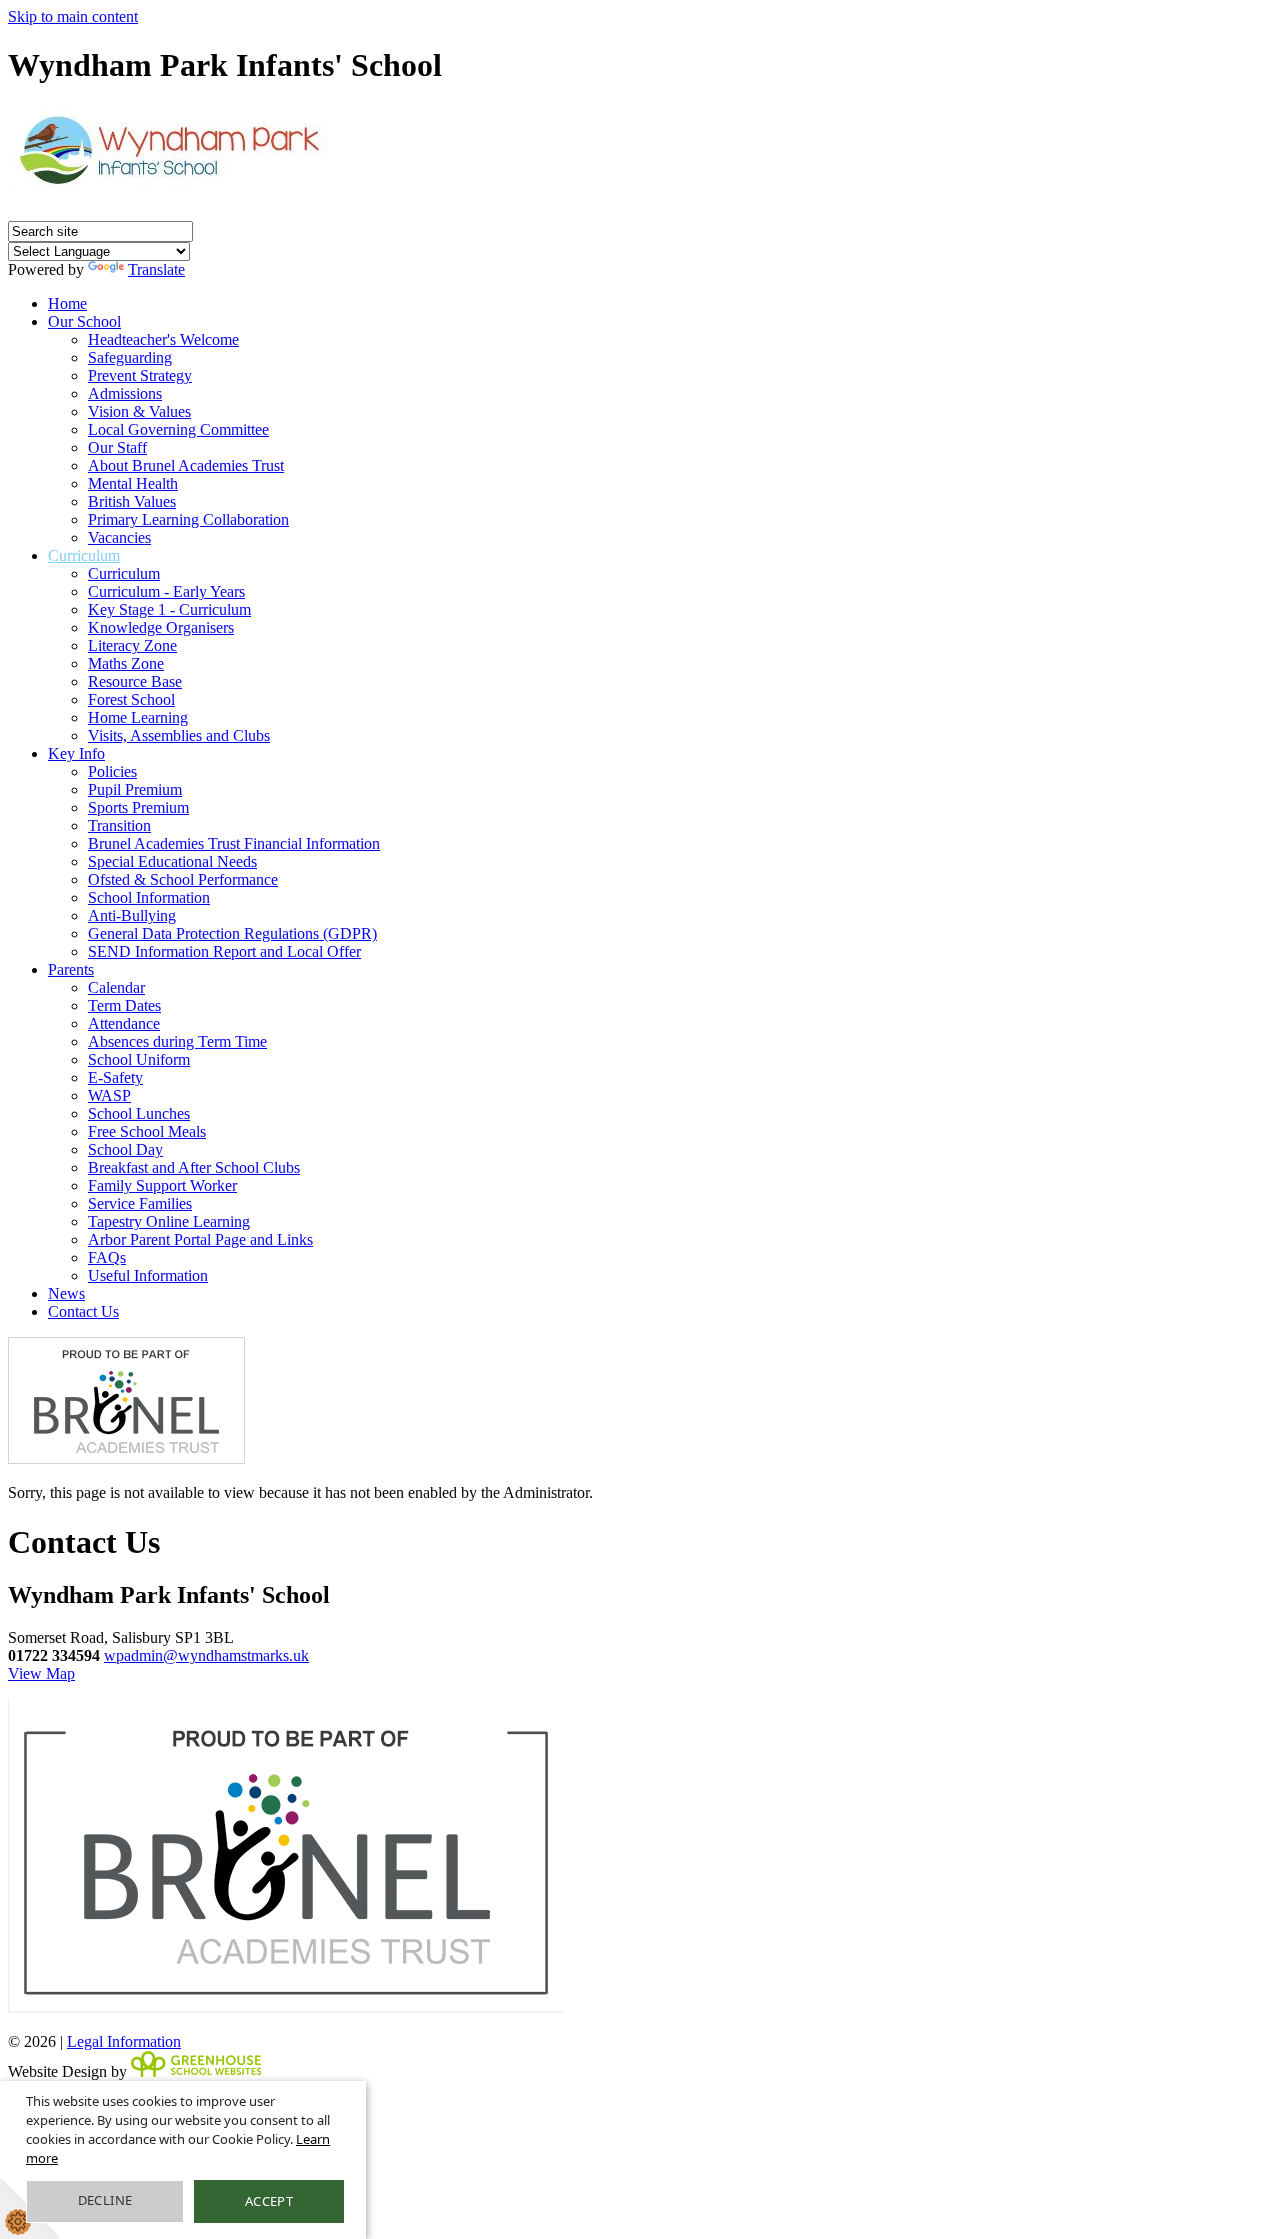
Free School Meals (147, 1131)
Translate (156, 269)
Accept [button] (269, 2201)
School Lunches (139, 1113)
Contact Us (83, 1311)
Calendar (116, 987)
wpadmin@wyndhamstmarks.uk (206, 1655)
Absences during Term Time (177, 1041)
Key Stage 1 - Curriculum (169, 609)
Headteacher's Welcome (163, 339)
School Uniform (139, 1059)
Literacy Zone (132, 645)
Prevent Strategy (140, 375)
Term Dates (124, 1005)
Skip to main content (73, 16)
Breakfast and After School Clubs (194, 1167)
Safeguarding (130, 357)
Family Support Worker (162, 1185)
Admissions (125, 393)
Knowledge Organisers (161, 627)
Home (67, 303)
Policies (112, 771)
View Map (41, 1673)
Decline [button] (105, 2200)
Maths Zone (126, 663)
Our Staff (117, 447)
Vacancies (119, 537)
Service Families (140, 1203)
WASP (109, 1095)
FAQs (107, 1257)
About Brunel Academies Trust (186, 465)
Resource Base (135, 681)
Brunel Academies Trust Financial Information (234, 843)
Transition (119, 825)
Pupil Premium (135, 789)
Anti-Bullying (132, 915)
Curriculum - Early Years (166, 591)
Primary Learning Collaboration (188, 519)
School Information (149, 897)
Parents (71, 969)
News (66, 1293)
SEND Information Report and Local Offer (224, 951)
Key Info (76, 753)
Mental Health (133, 483)
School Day (125, 1149)
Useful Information (148, 1275)
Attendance (124, 1023)
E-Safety (115, 1077)
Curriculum (84, 555)
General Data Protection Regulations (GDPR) (232, 933)
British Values (132, 501)
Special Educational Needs (172, 861)
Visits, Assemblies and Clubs (179, 735)
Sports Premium (138, 807)
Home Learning (138, 717)
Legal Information (124, 2041)
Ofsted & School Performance (183, 879)
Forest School (131, 699)
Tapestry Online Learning (169, 1221)
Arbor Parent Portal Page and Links (200, 1239)
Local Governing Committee (178, 429)
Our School (84, 321)
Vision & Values (139, 411)
